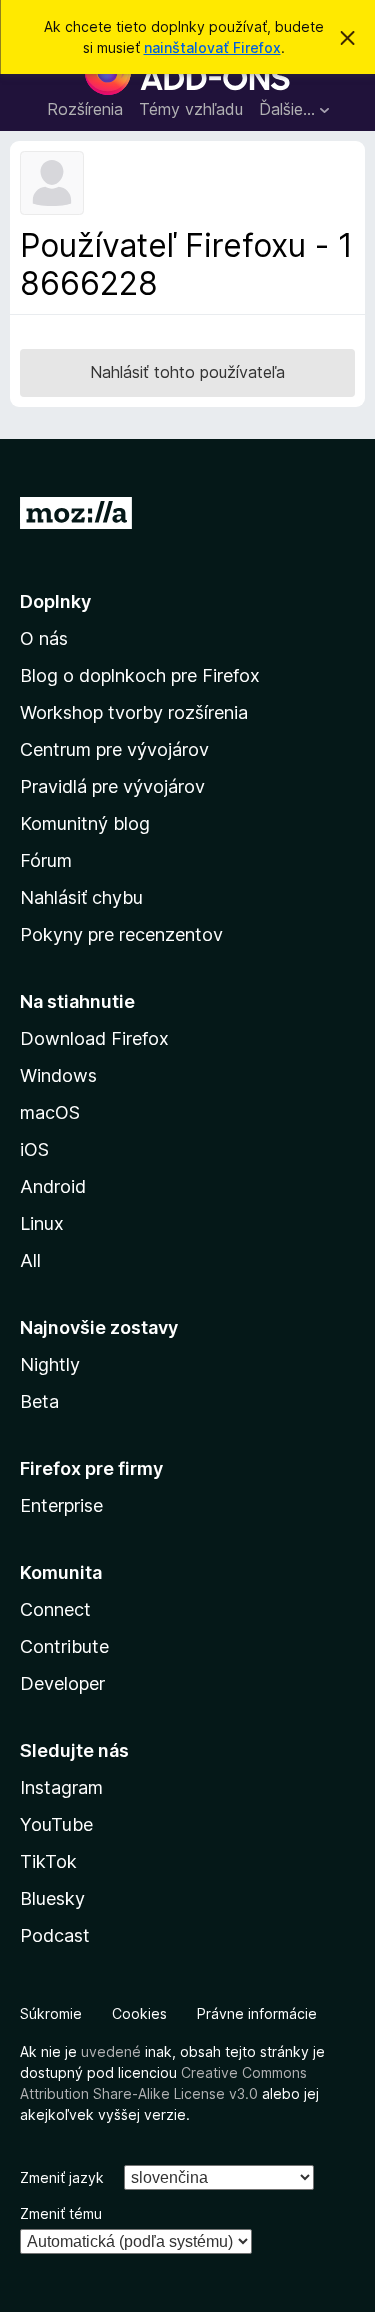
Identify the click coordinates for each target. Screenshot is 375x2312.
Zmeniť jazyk (62, 2177)
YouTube (56, 1824)
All (30, 1260)
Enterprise (61, 1505)
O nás (44, 638)
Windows (58, 1075)
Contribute (64, 1646)
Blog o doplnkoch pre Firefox (140, 675)
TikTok (48, 1861)
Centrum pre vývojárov (114, 749)
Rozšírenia (85, 109)
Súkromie (51, 2013)
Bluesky (52, 1898)
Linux (42, 1223)
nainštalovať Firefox (212, 47)
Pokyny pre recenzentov (121, 934)
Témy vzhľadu (191, 109)
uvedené (111, 2051)
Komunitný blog (85, 823)
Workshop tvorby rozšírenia (134, 712)
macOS (50, 1112)
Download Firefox (94, 1038)
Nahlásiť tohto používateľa (187, 372)
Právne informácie (257, 2013)
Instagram (61, 1787)
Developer (62, 1683)
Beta (39, 1401)
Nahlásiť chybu (81, 897)
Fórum (46, 860)
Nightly (50, 1364)
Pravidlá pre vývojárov (112, 786)
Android (53, 1186)
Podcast (55, 1935)
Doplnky (55, 601)
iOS (34, 1149)
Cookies (139, 2013)
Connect (55, 1609)
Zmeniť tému (61, 2213)
